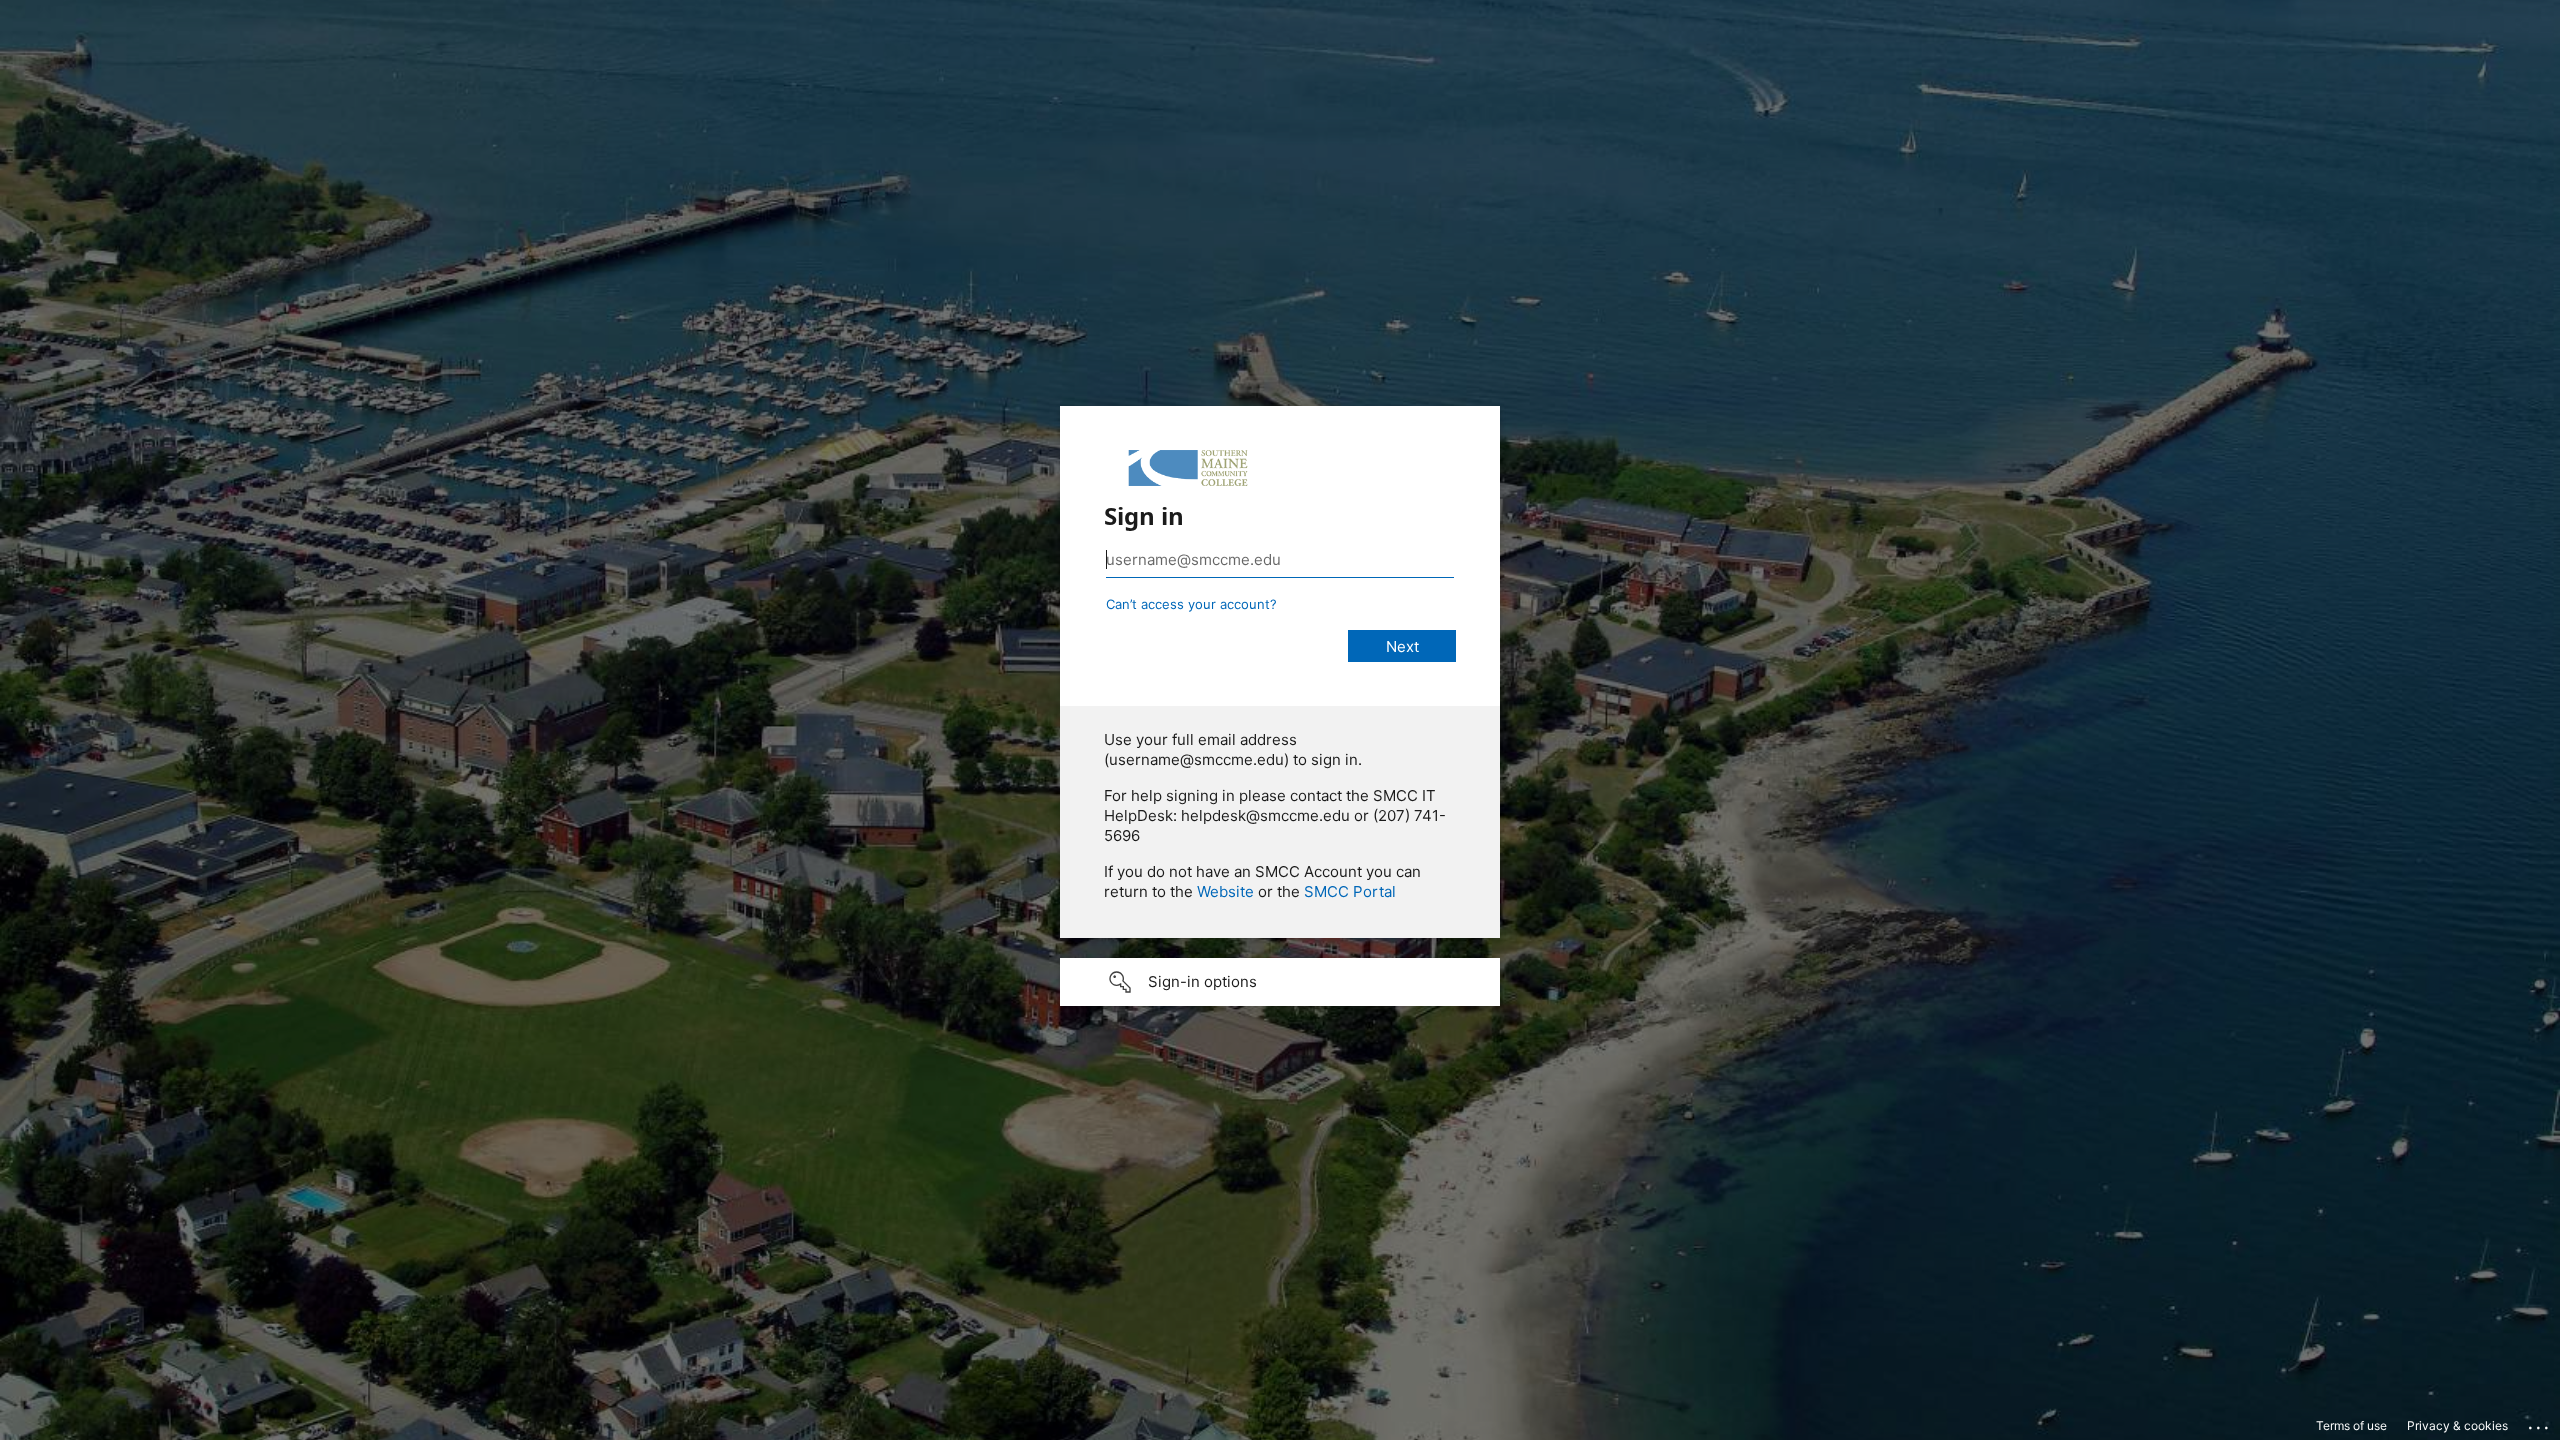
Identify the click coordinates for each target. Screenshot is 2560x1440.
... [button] (2540, 1423)
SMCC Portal (1350, 891)
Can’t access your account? (1191, 604)
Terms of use (2351, 1425)
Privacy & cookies (2457, 1425)
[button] (1280, 982)
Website (1225, 891)
